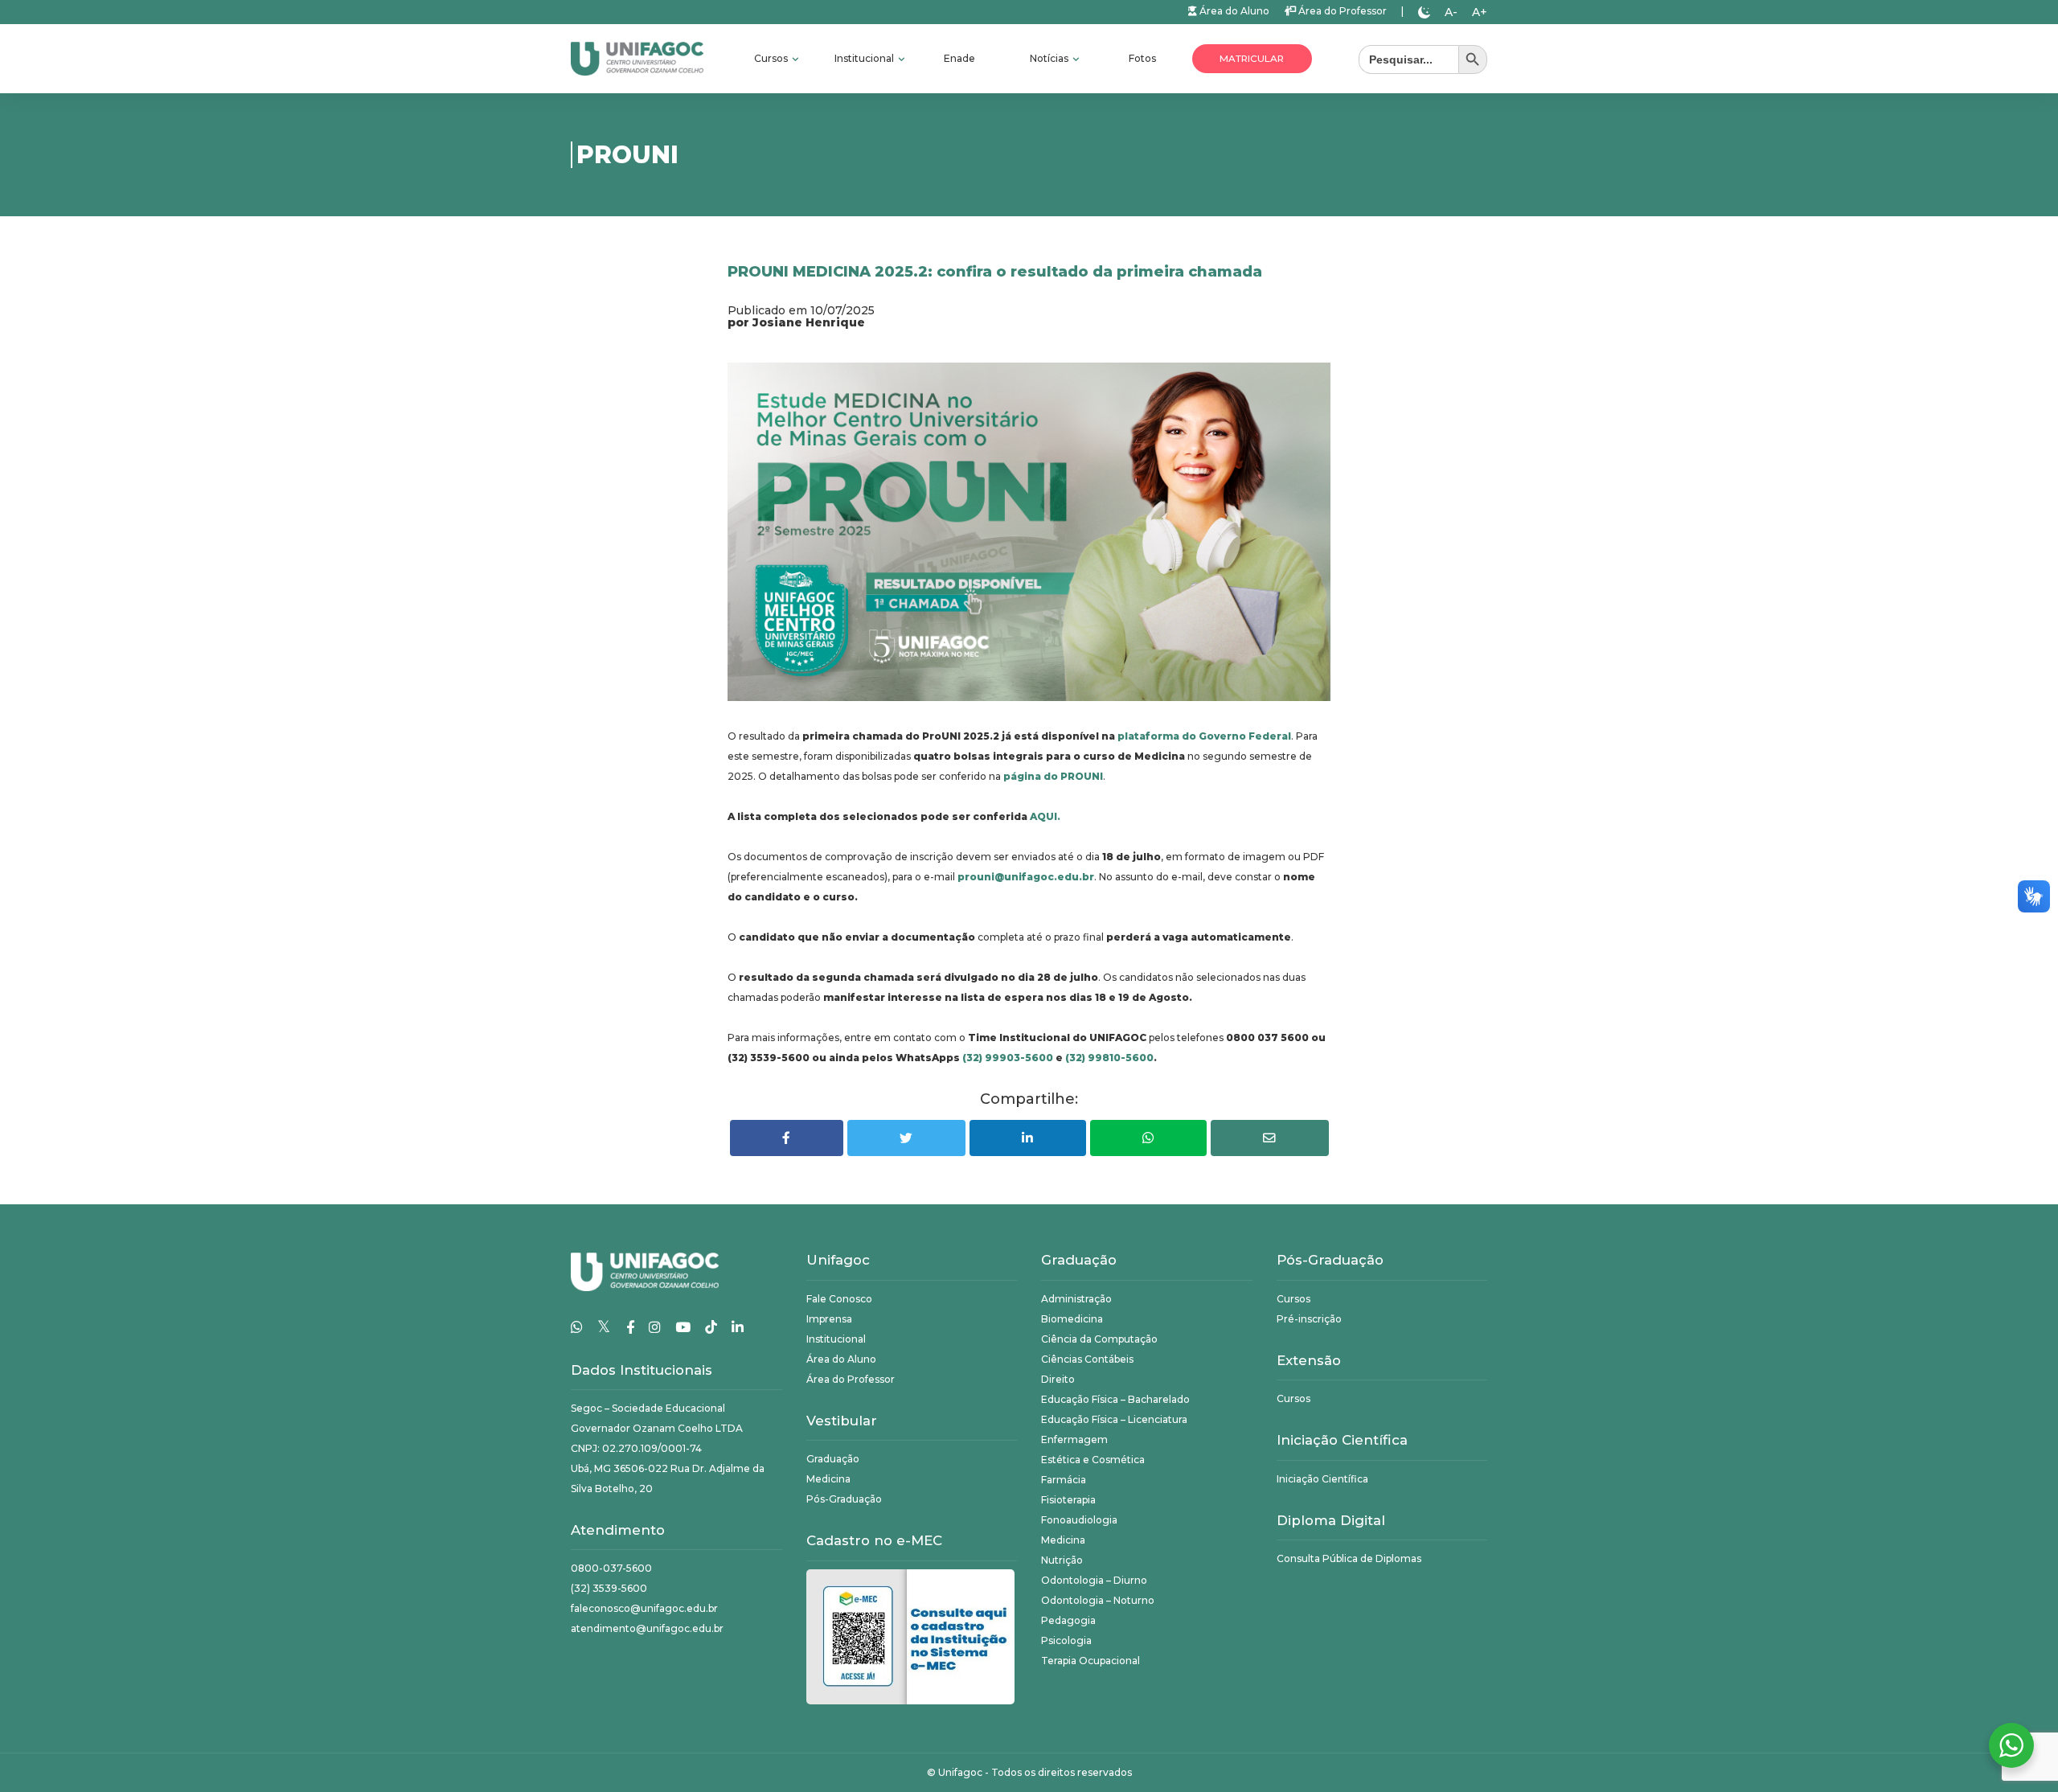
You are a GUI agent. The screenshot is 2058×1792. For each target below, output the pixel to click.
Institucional (865, 58)
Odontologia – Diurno (1094, 1580)
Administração (1076, 1299)
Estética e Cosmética (1093, 1460)
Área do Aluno (1233, 11)
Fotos (1142, 58)
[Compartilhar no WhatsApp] (1148, 1138)
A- (1451, 12)
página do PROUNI (1053, 776)
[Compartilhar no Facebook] (787, 1138)
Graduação (833, 1459)
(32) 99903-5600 (1008, 1058)
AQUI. (1045, 816)
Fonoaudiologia (1079, 1520)
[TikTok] (711, 1327)
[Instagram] (655, 1327)
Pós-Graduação (844, 1499)
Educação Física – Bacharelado (1115, 1399)
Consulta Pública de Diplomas (1349, 1558)
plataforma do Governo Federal (1204, 736)
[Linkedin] (738, 1327)
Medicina (828, 1479)
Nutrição (1062, 1560)
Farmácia (1064, 1480)
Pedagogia (1068, 1620)
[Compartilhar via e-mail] (1270, 1138)
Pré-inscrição (1309, 1319)
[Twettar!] (906, 1138)
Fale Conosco (839, 1299)
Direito (1058, 1379)
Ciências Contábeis (1087, 1359)
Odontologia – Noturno (1098, 1600)
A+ (1480, 12)
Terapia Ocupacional (1090, 1661)
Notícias (1050, 58)
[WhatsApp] (577, 1327)
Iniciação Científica (1322, 1479)
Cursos (772, 58)
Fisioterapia (1068, 1500)
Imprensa (829, 1319)
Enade (959, 58)
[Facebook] (630, 1327)
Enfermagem (1074, 1439)
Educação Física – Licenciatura (1114, 1419)
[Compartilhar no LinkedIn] (1028, 1138)
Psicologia (1066, 1640)
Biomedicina (1072, 1319)
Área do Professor (1341, 11)
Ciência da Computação (1099, 1339)
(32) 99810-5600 (1109, 1058)
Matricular (1252, 59)
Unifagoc (960, 1772)
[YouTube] (683, 1327)
